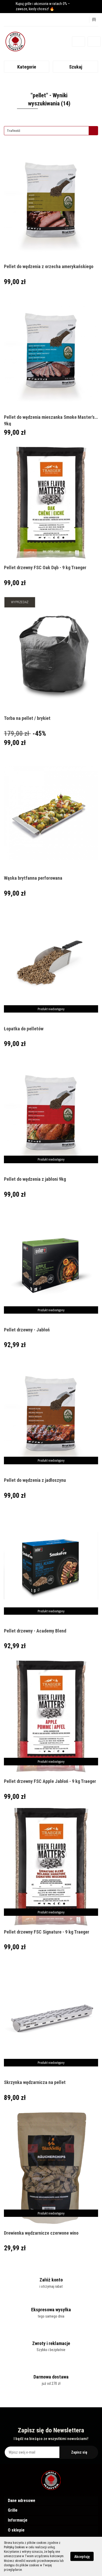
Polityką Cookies (14, 2547)
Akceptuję (82, 2557)
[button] (51, 2501)
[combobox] (51, 131)
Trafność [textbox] (14, 131)
